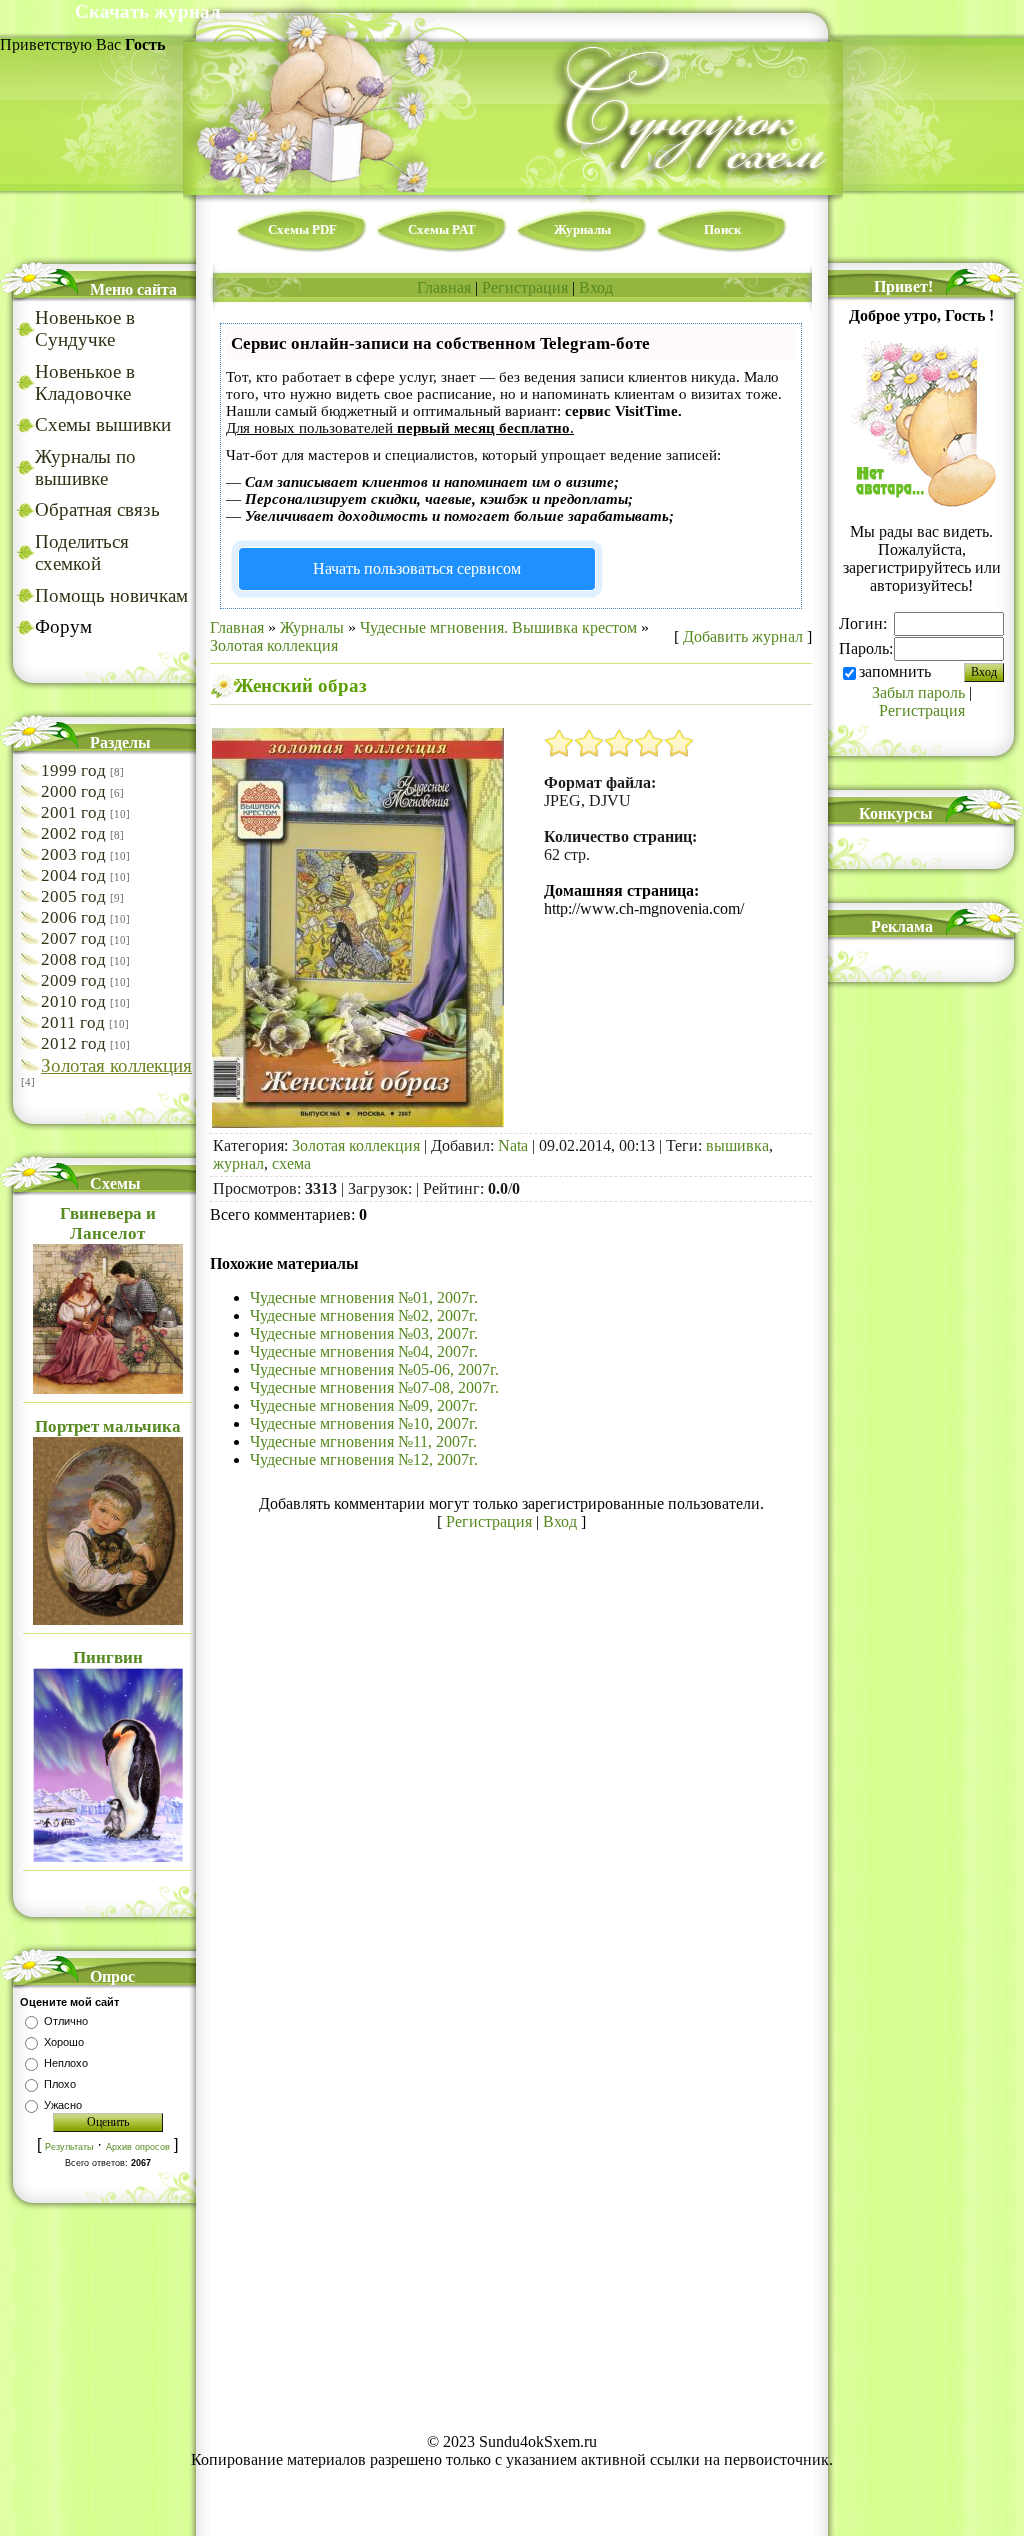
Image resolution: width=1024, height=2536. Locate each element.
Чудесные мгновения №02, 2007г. (364, 1315)
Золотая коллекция (116, 1065)
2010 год (73, 1001)
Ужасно (63, 2105)
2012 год (73, 1043)
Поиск (722, 229)
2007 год (73, 938)
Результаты (69, 2147)
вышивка (737, 1145)
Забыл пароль (918, 692)
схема (291, 1163)
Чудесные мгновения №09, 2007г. (364, 1405)
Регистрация (525, 287)
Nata (513, 1145)
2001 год (73, 812)
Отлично (66, 2021)
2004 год (73, 875)
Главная (444, 287)
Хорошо (64, 2042)
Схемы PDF (302, 229)
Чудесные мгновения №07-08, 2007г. (374, 1387)
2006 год (73, 917)
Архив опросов (138, 2147)
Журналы (582, 229)
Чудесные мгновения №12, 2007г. (364, 1459)
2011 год (73, 1022)
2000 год (73, 791)
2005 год (73, 896)
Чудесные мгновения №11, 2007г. (363, 1441)
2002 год (73, 833)
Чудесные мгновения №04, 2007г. (364, 1351)
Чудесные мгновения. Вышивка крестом (498, 627)
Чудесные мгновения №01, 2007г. (364, 1297)
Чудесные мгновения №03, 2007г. (364, 1333)
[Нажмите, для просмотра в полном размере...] (358, 1122)
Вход (596, 287)
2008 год (73, 959)
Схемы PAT (442, 229)
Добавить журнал (743, 636)
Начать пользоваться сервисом (417, 568)
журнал (238, 1163)
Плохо (60, 2084)
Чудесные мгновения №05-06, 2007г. (374, 1369)
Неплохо (66, 2063)
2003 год (73, 854)
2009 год (73, 980)
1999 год (73, 770)
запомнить (895, 671)
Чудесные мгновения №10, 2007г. (364, 1423)
